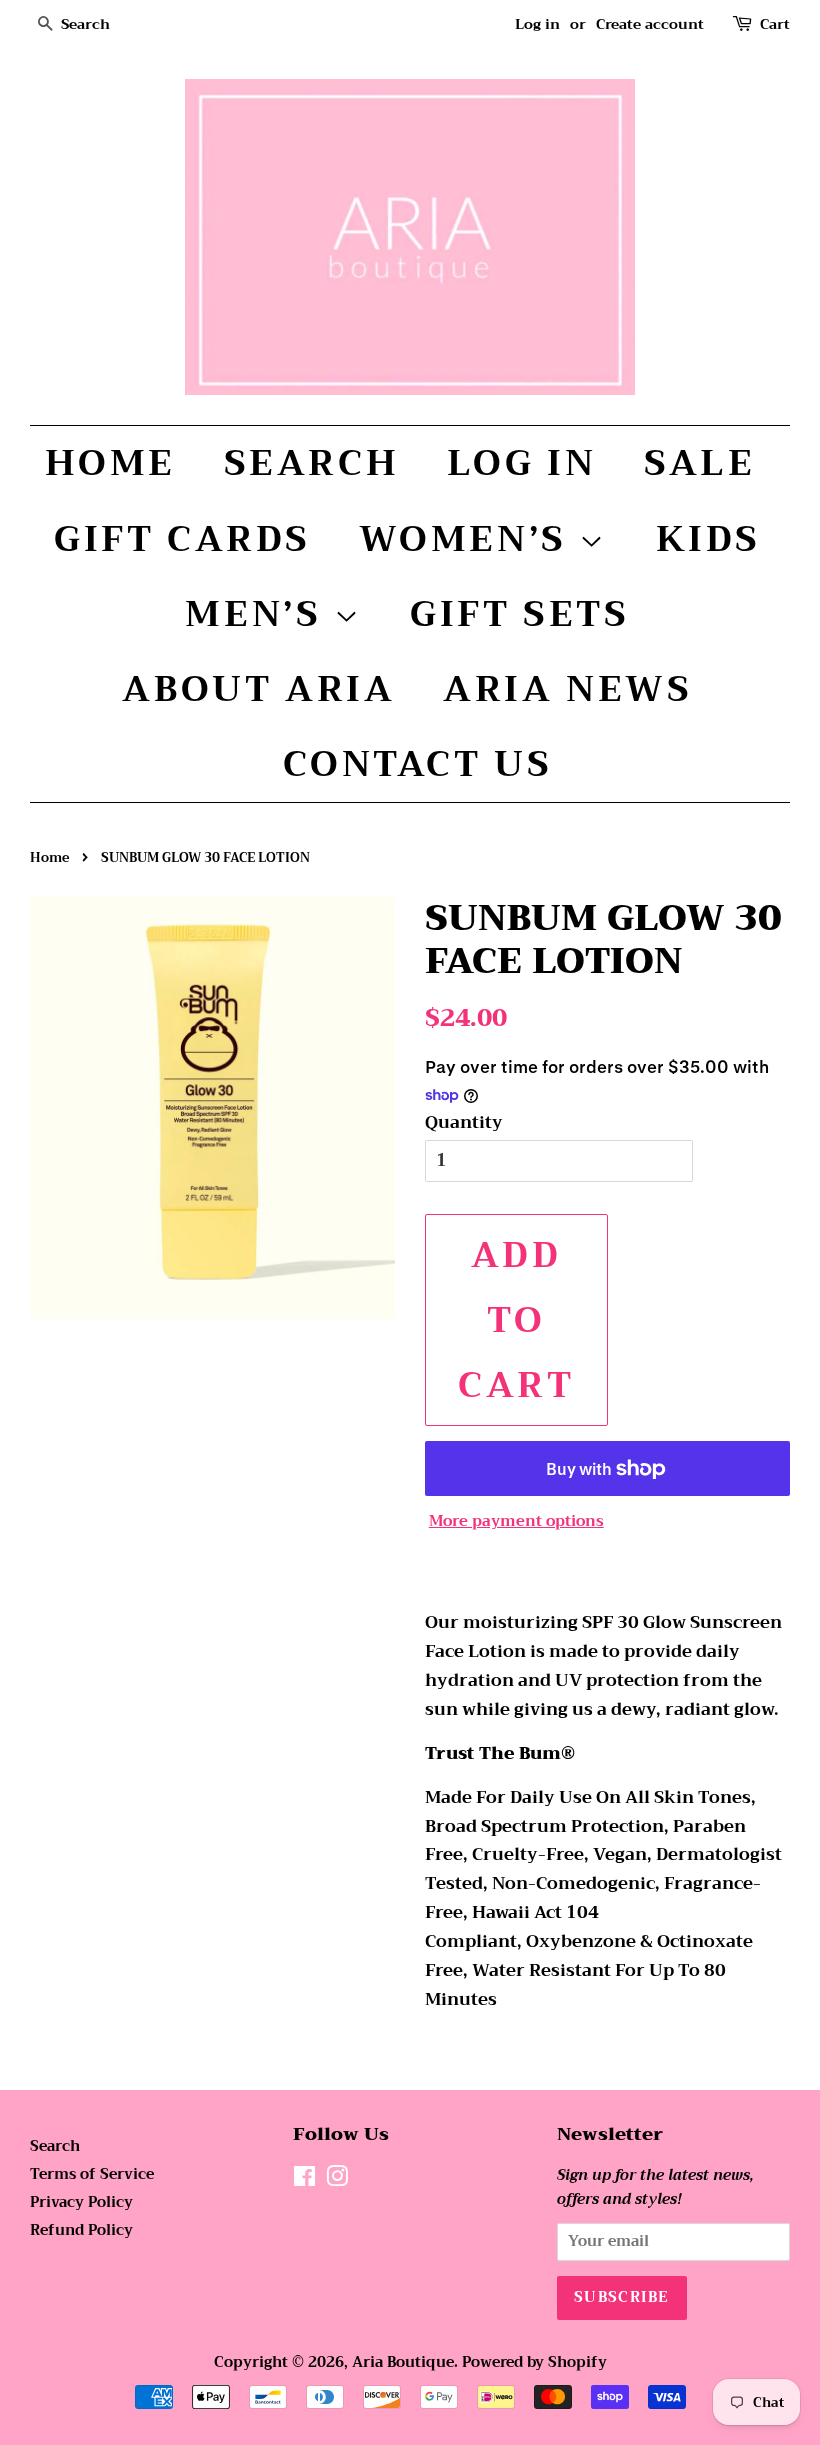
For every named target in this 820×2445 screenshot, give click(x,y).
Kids (708, 539)
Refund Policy (81, 2230)
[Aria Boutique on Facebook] (304, 2180)
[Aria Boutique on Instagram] (337, 2180)
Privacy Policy (81, 2202)
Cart (775, 24)
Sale (699, 463)
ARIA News (567, 689)
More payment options (516, 1521)
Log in (537, 24)
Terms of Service (92, 2174)
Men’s (259, 614)
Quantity (464, 1123)
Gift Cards (182, 539)
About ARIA (258, 689)
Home (110, 463)
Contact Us (418, 764)
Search (312, 463)
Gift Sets (519, 614)
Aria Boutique (403, 2362)
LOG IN (522, 463)
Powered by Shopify (534, 2362)
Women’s (469, 539)
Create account (650, 24)
